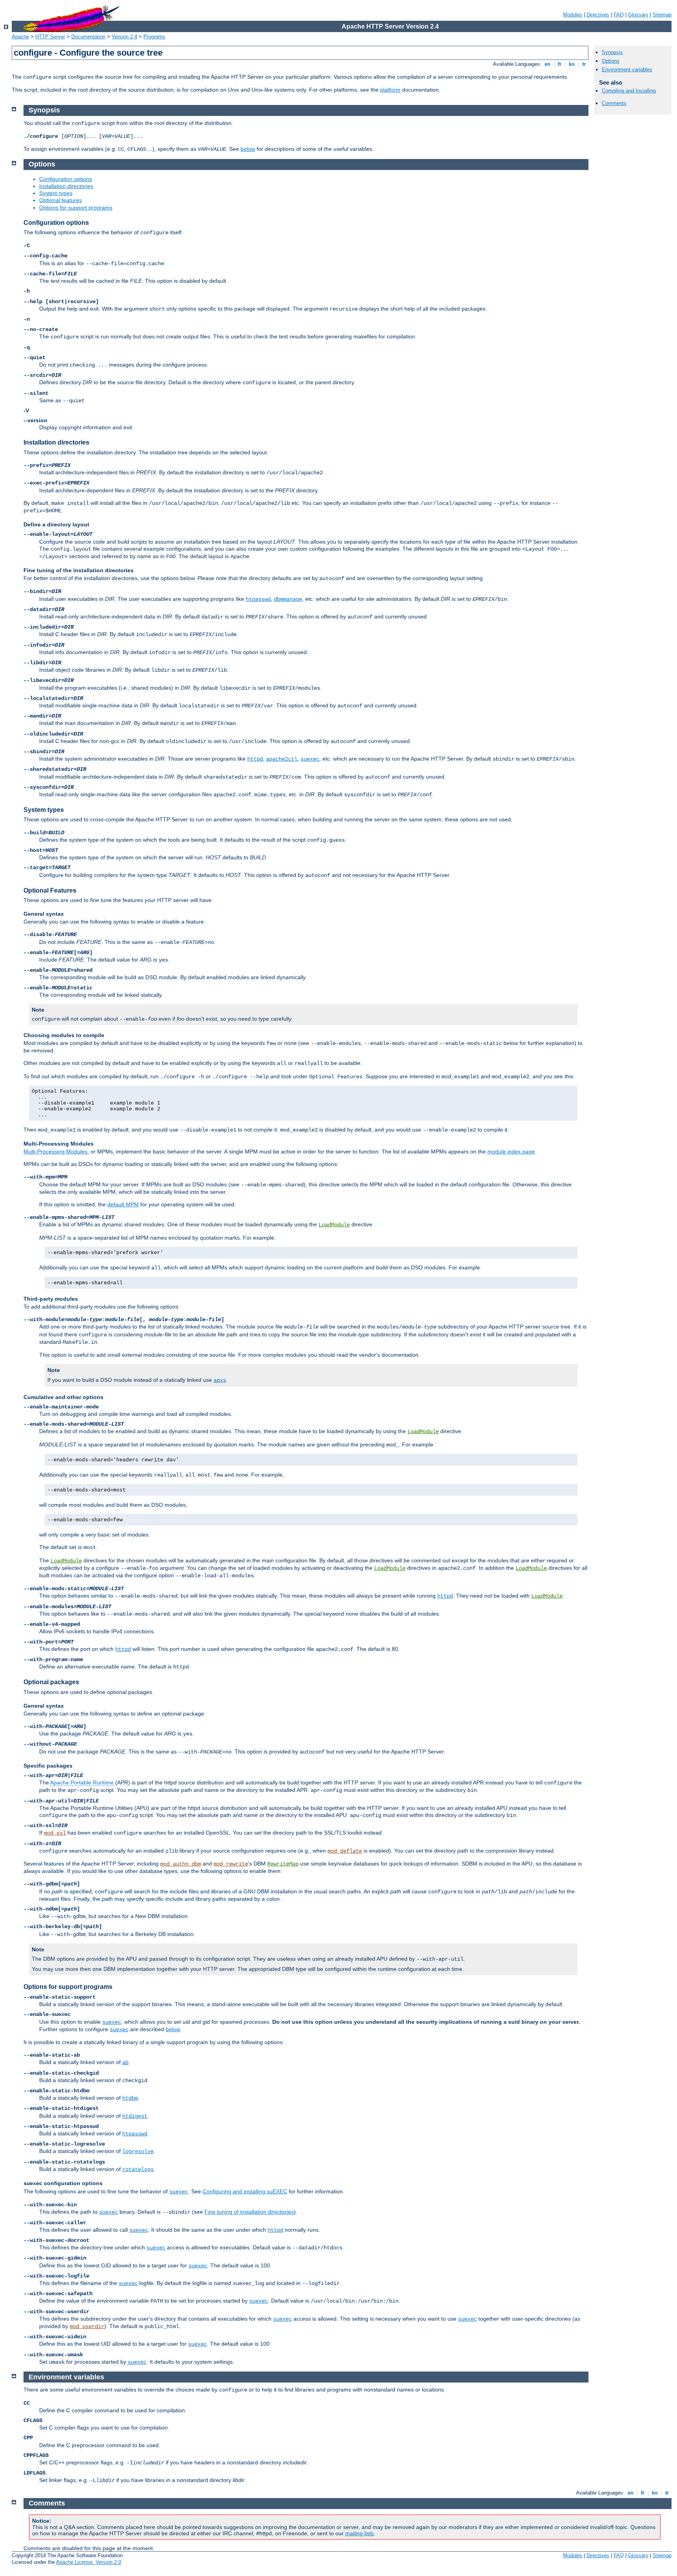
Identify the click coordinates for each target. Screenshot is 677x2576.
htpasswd (258, 599)
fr (560, 64)
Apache (20, 37)
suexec (310, 759)
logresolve (138, 2151)
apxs (220, 1380)
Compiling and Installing (629, 91)
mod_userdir (87, 2327)
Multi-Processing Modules (55, 1152)
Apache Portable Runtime (82, 1782)
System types (56, 193)
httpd (255, 759)
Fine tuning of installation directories (249, 2212)
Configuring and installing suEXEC (245, 2191)
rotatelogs (138, 2169)
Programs (154, 37)
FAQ (619, 15)
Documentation (88, 37)
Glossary (638, 15)
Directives (598, 15)
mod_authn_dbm (181, 1864)
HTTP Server (50, 37)
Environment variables (627, 70)
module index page (511, 1152)
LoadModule (334, 1225)
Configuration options (66, 179)
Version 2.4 (124, 37)
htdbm (130, 2098)
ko (572, 64)
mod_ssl (55, 1833)
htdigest (135, 2116)
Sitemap (662, 15)
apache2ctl (282, 759)
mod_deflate (345, 1851)
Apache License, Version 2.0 (89, 2562)
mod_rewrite (231, 1864)
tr (584, 64)
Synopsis (612, 52)
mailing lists (359, 2533)
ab (125, 2063)
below (248, 149)
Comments (614, 103)
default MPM (123, 1204)
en (548, 64)
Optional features (61, 200)
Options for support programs (76, 208)
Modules (573, 15)
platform (390, 90)
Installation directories (66, 186)
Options (611, 61)
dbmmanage (288, 599)
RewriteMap (283, 1864)
